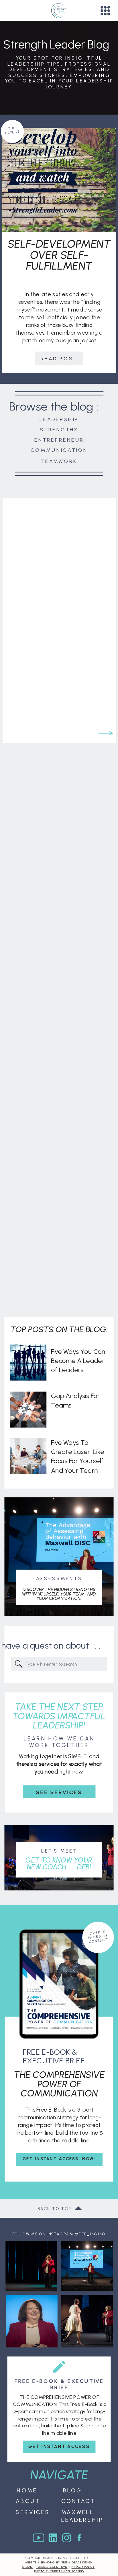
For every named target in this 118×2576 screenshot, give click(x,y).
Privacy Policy (83, 2567)
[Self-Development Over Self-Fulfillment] (59, 180)
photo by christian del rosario (59, 2571)
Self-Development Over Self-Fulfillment (59, 255)
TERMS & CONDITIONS (52, 2567)
